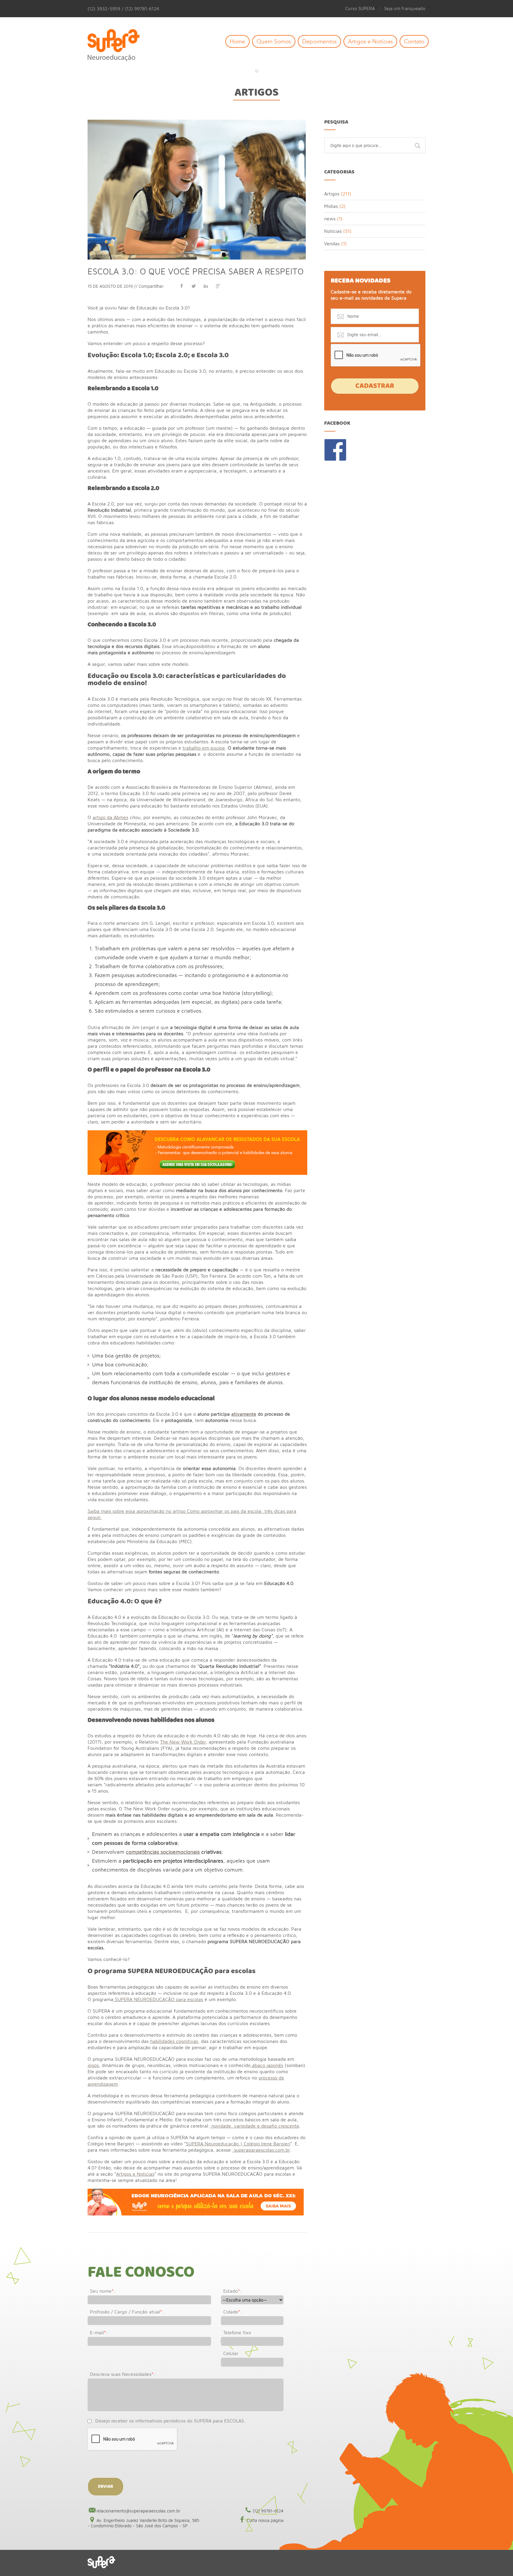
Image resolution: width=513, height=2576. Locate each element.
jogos (93, 2065)
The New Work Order (183, 1742)
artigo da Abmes (110, 817)
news (330, 219)
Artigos (256, 93)
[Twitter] (194, 286)
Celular (231, 2353)
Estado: (232, 2291)
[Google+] (218, 286)
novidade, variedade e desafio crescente (255, 2126)
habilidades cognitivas (174, 2041)
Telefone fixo (237, 2332)
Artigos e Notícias (370, 41)
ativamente (244, 1414)
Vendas (332, 244)
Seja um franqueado (405, 8)
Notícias (333, 231)
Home (237, 41)
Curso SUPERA (360, 8)
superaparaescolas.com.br (261, 2150)
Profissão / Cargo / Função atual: (127, 2312)
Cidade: (233, 2312)
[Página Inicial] (118, 46)
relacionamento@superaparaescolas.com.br (138, 2511)
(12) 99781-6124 (268, 2511)
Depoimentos (319, 41)
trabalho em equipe (204, 748)
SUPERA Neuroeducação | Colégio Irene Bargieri (238, 2144)
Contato (414, 41)
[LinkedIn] (206, 286)
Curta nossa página (265, 2520)
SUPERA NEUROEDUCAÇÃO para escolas (158, 1999)
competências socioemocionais (163, 1852)
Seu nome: (103, 2291)
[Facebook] (181, 286)
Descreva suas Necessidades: (123, 2374)
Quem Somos (274, 41)
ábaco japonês (267, 2065)
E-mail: (99, 2332)
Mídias (331, 206)
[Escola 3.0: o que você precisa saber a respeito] (197, 122)
